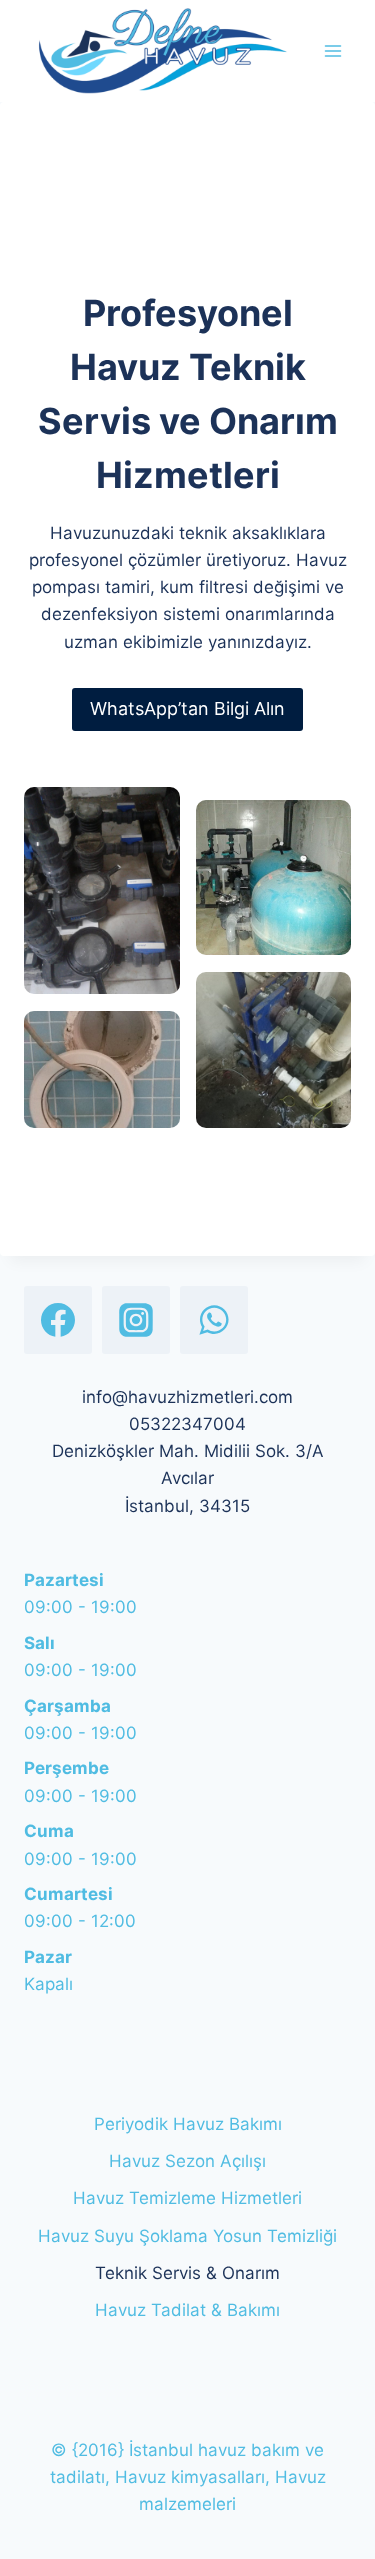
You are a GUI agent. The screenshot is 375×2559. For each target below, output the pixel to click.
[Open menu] (332, 50)
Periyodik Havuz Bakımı (188, 2124)
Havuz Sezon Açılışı (187, 2161)
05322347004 (187, 1424)
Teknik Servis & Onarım (187, 2273)
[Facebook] (58, 1320)
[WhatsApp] (214, 1320)
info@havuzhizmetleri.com (187, 1397)
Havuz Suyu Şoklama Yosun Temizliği (187, 2236)
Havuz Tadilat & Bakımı (187, 2310)
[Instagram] (136, 1320)
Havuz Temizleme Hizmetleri (187, 2198)
